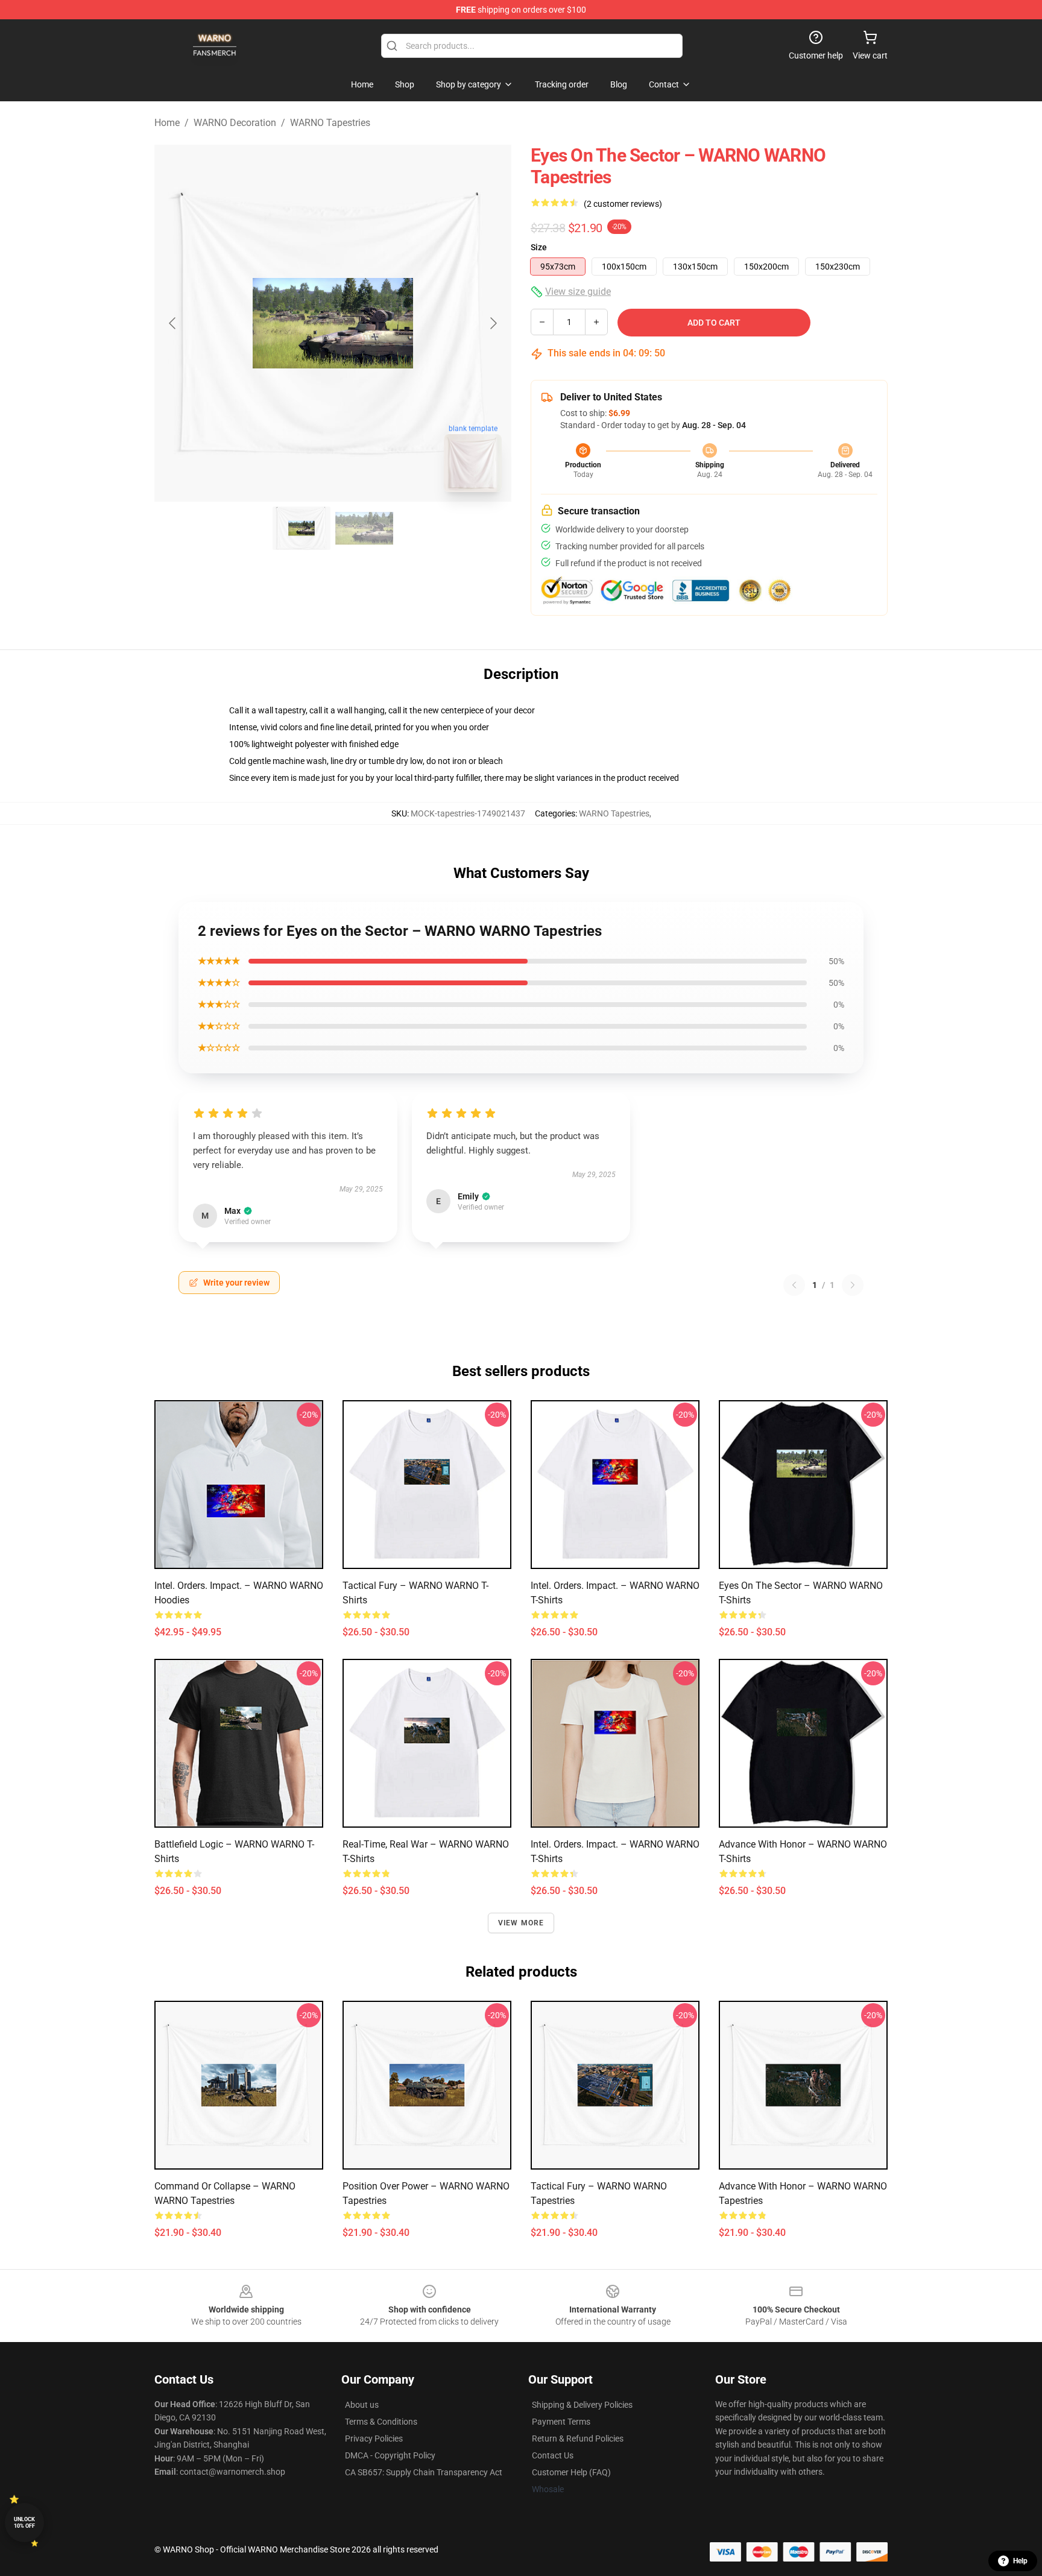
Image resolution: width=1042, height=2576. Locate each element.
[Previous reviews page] (794, 1285)
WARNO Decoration (235, 123)
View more (521, 1923)
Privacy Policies (374, 2439)
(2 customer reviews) (623, 204)
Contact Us (553, 2455)
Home (167, 123)
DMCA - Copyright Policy (390, 2455)
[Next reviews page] (853, 1285)
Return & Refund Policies (578, 2439)
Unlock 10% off (24, 2523)
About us (362, 2405)
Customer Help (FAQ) (571, 2472)
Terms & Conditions (381, 2422)
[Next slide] (493, 323)
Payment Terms (561, 2422)
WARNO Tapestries (330, 123)
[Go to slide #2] (364, 528)
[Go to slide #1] (302, 528)
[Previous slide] (173, 323)
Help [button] (1020, 2561)
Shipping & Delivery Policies (582, 2405)
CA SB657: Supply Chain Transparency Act (424, 2472)
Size (539, 247)
